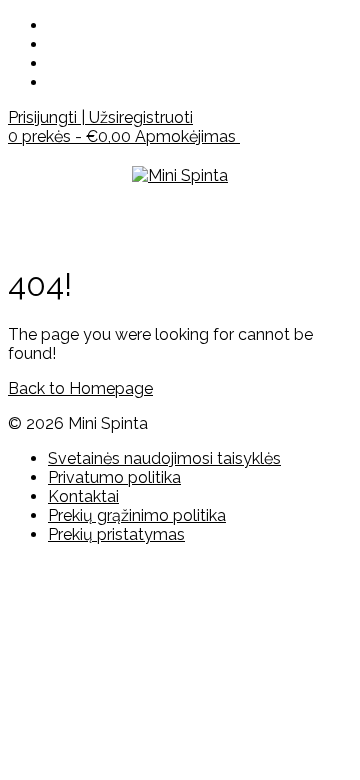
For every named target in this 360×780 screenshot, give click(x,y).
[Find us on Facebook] (54, 44)
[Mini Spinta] (180, 175)
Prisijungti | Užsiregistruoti (100, 117)
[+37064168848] (54, 82)
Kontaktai (83, 496)
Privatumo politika (114, 477)
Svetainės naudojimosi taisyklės (164, 458)
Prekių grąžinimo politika (137, 515)
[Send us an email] (54, 25)
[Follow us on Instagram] (54, 63)
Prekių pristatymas (116, 534)
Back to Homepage (80, 388)
